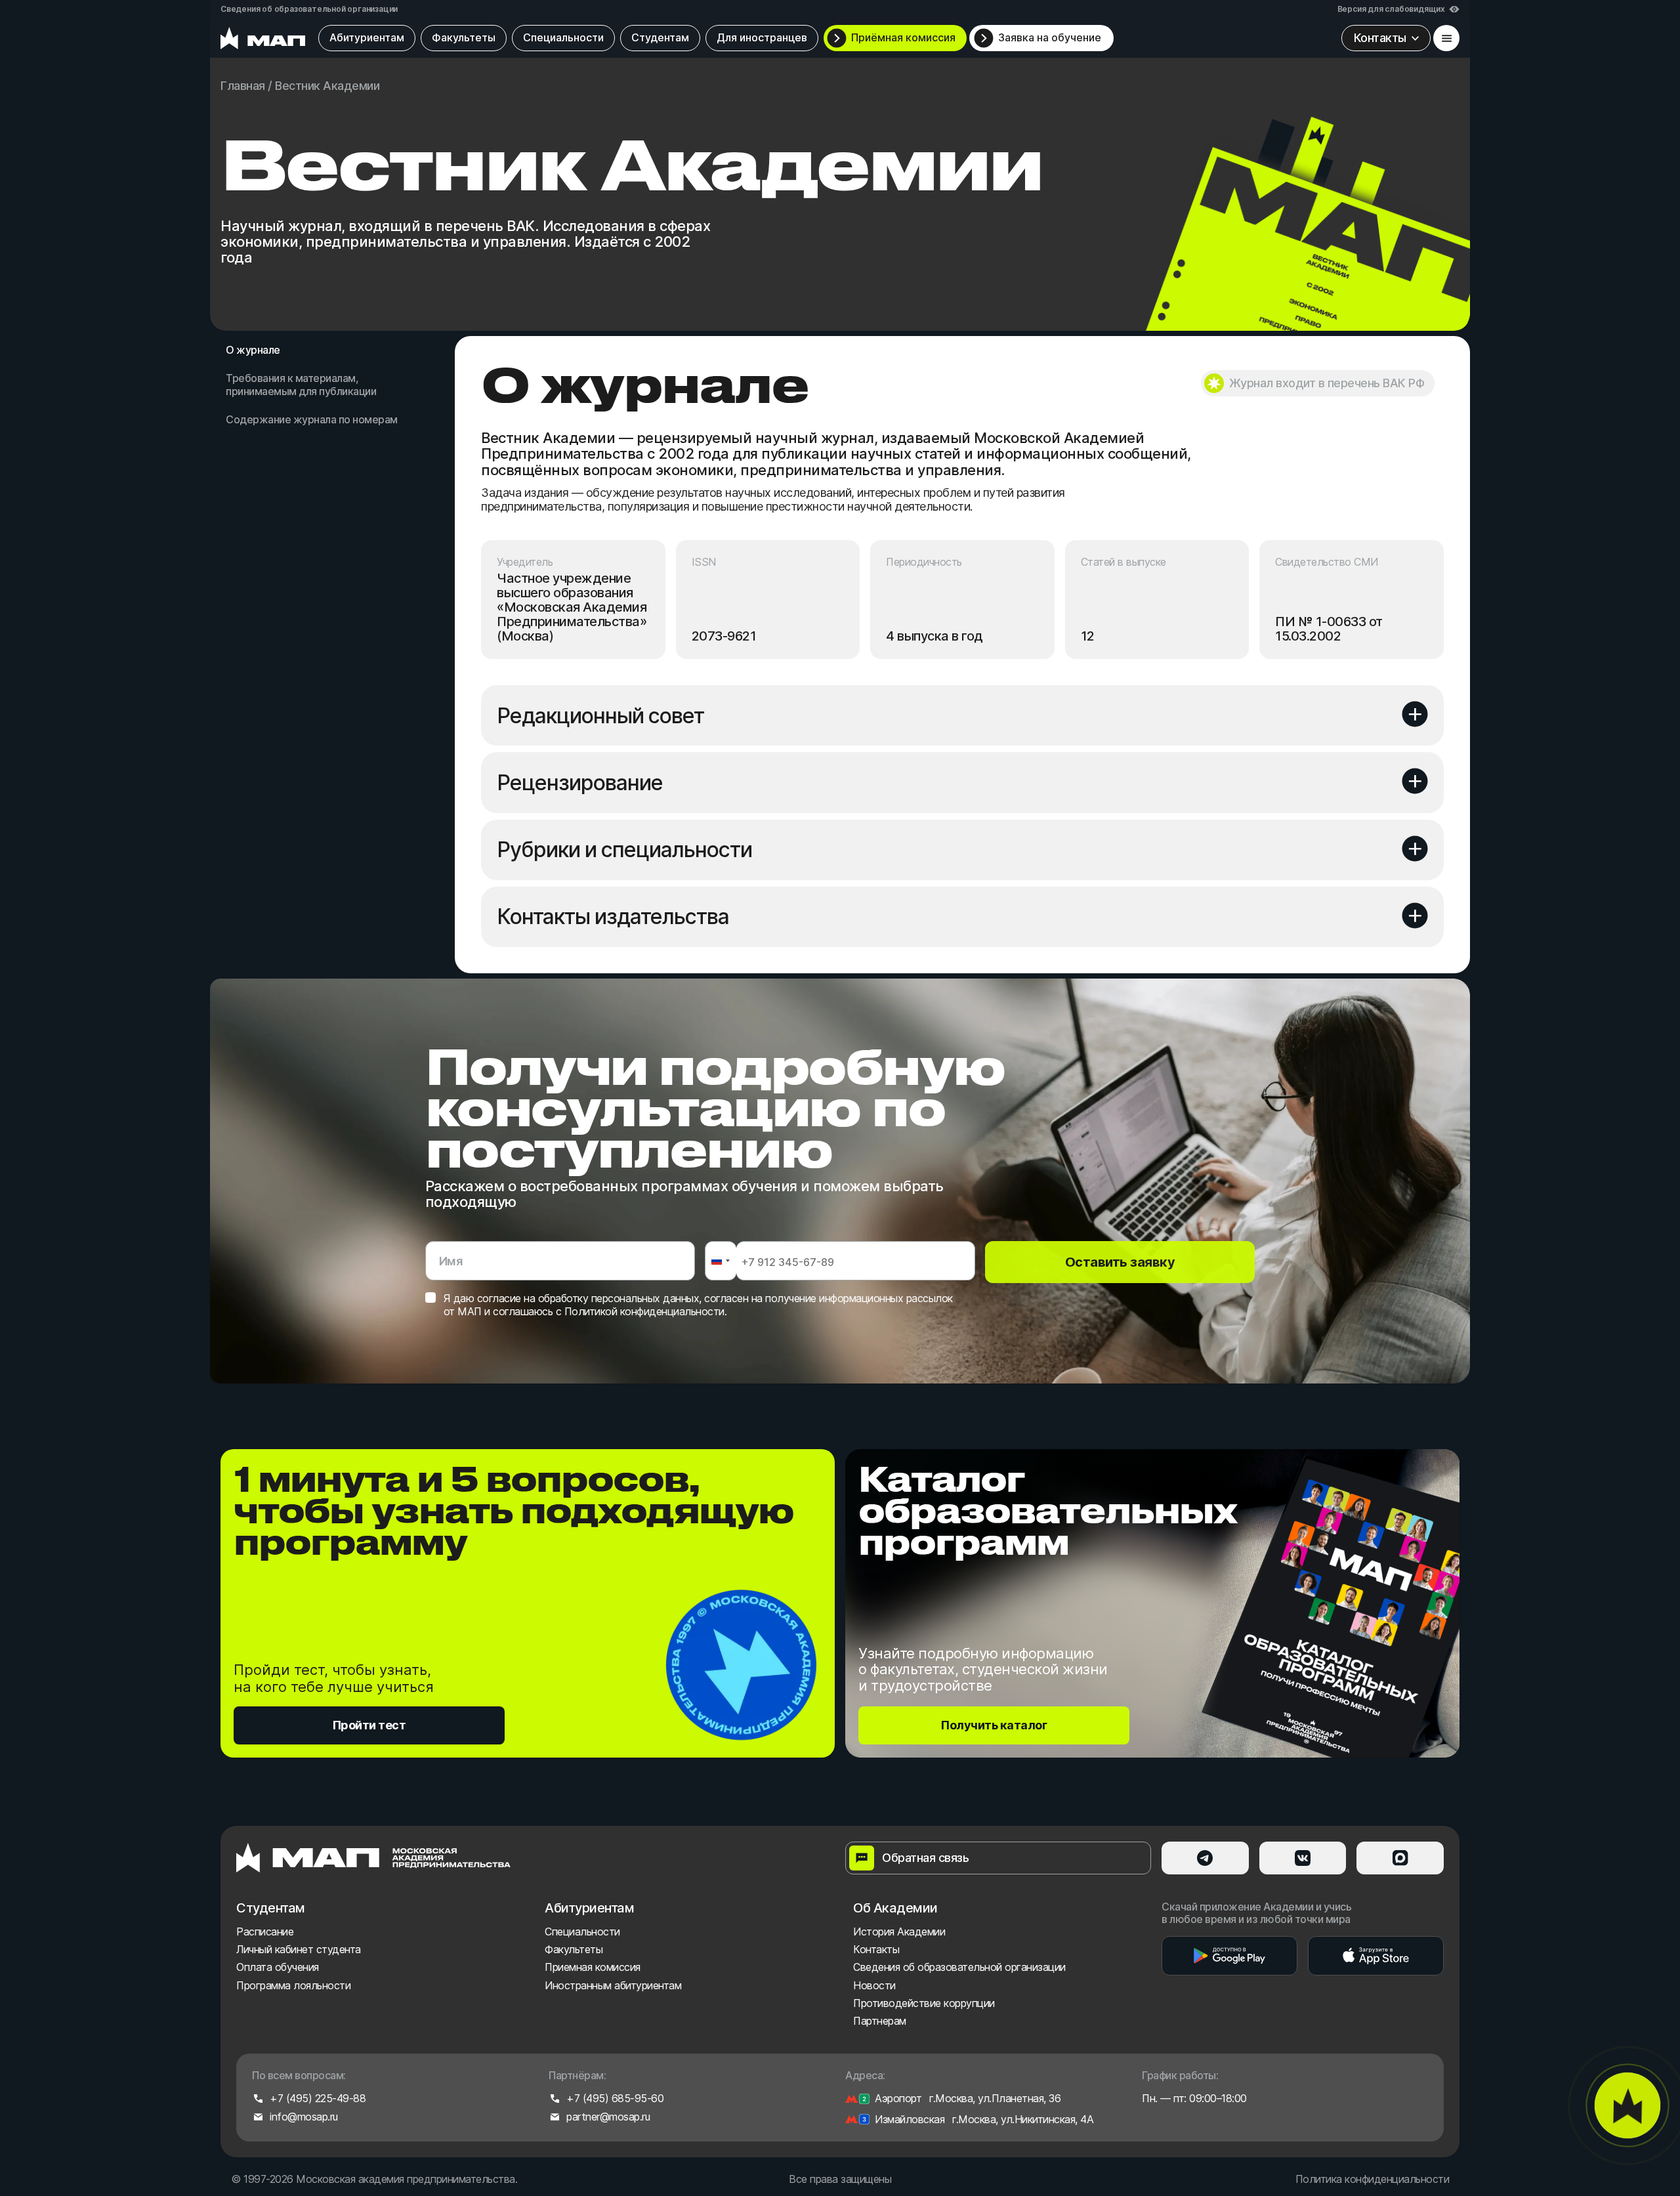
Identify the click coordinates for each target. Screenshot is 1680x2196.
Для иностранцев (762, 37)
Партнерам (880, 2021)
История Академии (899, 1932)
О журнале (253, 350)
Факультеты (464, 37)
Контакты (876, 1949)
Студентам (660, 37)
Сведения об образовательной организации (309, 9)
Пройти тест (369, 1725)
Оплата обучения (278, 1967)
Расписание (265, 1932)
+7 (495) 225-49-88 (318, 2099)
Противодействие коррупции (924, 2003)
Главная (243, 86)
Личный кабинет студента (299, 1949)
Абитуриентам (367, 37)
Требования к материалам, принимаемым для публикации (301, 385)
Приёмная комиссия (903, 37)
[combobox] (720, 1261)
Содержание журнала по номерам (312, 420)
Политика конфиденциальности (1372, 2179)
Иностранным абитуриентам (613, 1985)
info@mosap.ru (304, 2117)
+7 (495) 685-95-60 (615, 2099)
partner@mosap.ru (608, 2117)
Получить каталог (994, 1725)
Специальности (563, 37)
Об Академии (895, 1908)
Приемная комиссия (593, 1967)
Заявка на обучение (1050, 37)
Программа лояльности (293, 1985)
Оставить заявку (1120, 1262)
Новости (874, 1985)
